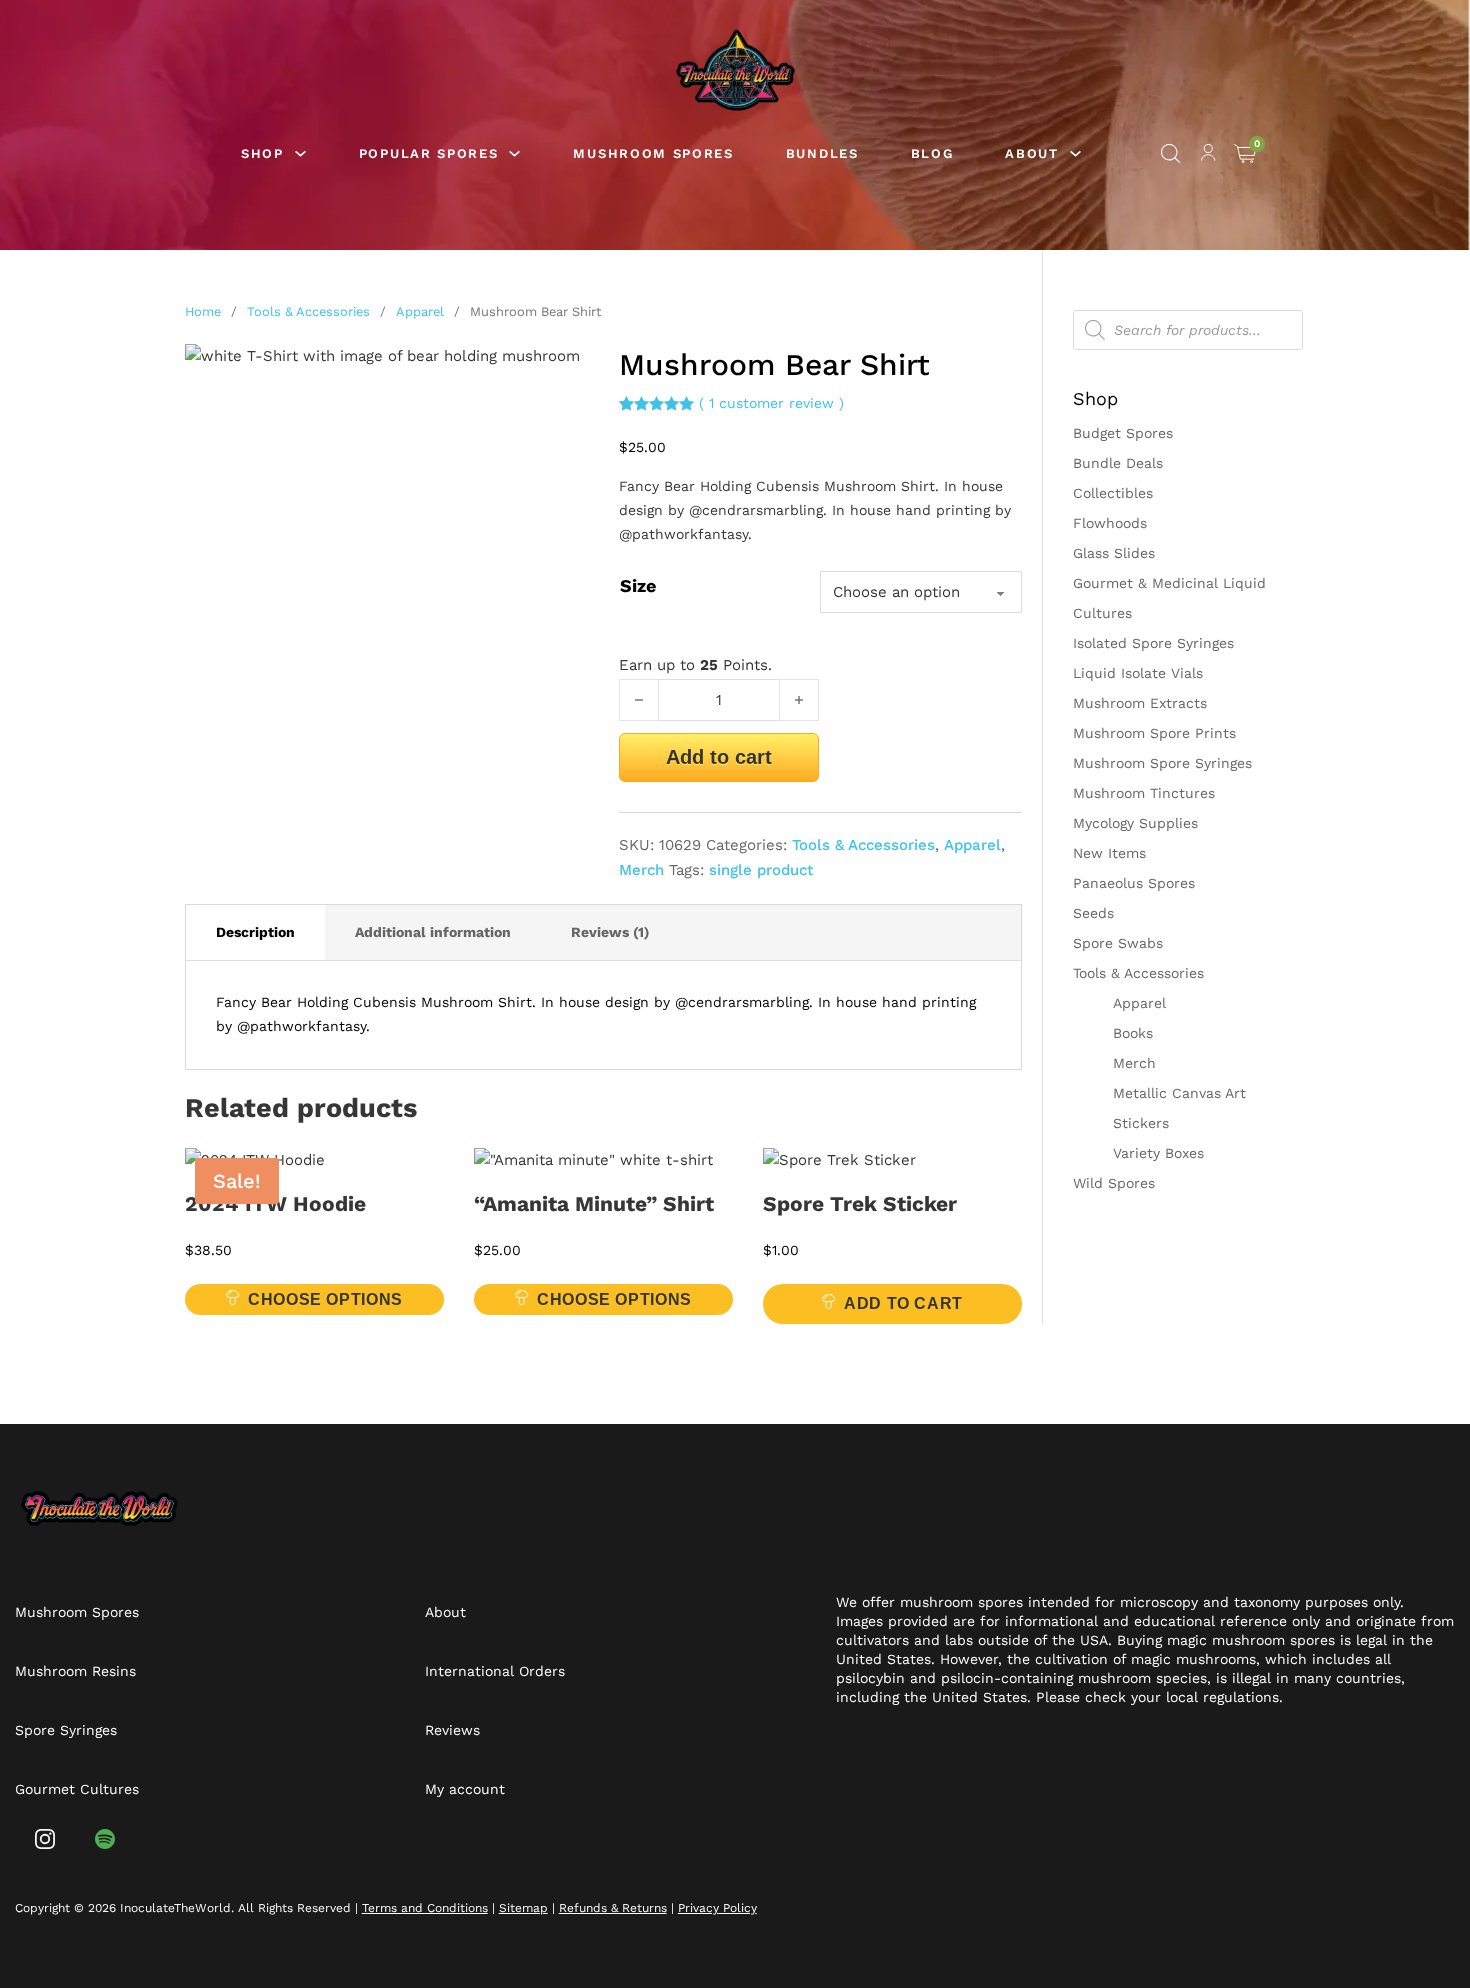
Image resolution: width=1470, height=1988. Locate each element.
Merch (641, 870)
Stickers (1141, 1123)
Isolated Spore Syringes (1153, 643)
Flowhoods (1110, 523)
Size (638, 585)
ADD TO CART (903, 1303)
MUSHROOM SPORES (653, 153)
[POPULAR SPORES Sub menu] (514, 153)
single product (761, 870)
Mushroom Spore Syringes (1162, 763)
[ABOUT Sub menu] (1075, 153)
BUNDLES (822, 153)
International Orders (495, 1671)
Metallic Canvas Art (1179, 1093)
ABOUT (1031, 153)
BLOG (932, 153)
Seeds (1093, 913)
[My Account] (1208, 156)
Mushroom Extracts (1140, 703)
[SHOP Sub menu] (300, 153)
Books (1133, 1033)
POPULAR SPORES (429, 153)
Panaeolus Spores (1134, 883)
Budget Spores (1123, 433)
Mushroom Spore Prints (1154, 733)
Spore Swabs (1118, 943)
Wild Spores (1114, 1183)
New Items (1109, 853)
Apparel (420, 311)
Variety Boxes (1158, 1153)
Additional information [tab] (433, 932)
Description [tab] (255, 932)
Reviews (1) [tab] (610, 932)
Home (203, 311)
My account (465, 1789)
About (445, 1612)
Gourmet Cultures (77, 1789)
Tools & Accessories (308, 311)
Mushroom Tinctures (1144, 793)
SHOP (262, 153)
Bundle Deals (1118, 463)
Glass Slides (1114, 553)
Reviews (452, 1730)
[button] (562, 371)
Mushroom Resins (75, 1671)
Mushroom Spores (77, 1612)
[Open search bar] (1171, 154)
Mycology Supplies (1135, 823)
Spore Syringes (66, 1730)
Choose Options (325, 1299)
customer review (771, 403)
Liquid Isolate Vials (1138, 673)
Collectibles (1113, 493)
